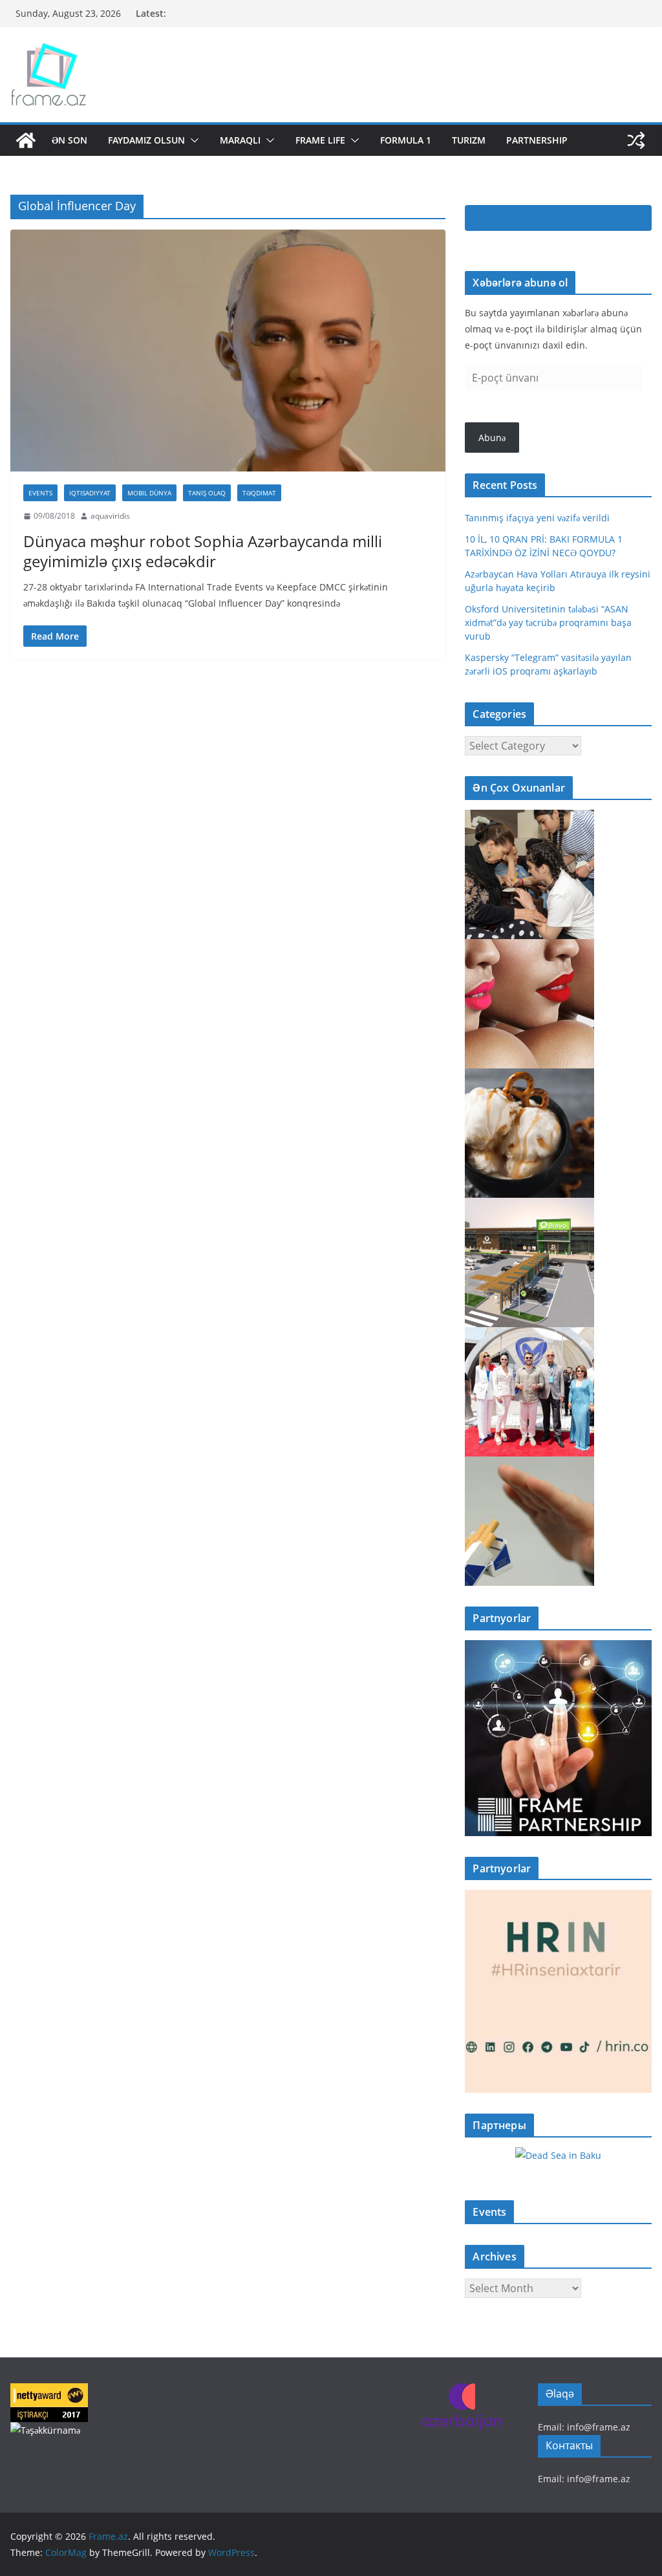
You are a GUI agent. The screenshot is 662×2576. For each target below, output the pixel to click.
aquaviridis (110, 516)
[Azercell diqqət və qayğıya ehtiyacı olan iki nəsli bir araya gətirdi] (529, 818)
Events (40, 493)
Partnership (537, 140)
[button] (192, 140)
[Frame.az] (26, 140)
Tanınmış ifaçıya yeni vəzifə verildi (537, 518)
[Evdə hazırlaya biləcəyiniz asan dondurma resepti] (529, 1077)
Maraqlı (240, 140)
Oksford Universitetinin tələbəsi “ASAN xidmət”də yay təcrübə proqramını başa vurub (548, 622)
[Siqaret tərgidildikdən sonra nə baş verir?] (529, 1465)
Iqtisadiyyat (90, 493)
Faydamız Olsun (146, 140)
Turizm (469, 140)
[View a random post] (636, 140)
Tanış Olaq (207, 493)
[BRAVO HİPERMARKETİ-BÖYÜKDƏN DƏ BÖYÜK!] (529, 1206)
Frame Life (320, 140)
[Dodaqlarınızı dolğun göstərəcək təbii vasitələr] (529, 947)
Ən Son (69, 140)
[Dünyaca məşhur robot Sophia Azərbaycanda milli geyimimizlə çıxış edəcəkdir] (228, 351)
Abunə (492, 438)
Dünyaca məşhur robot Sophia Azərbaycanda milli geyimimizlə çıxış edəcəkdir (203, 551)
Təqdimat (259, 493)
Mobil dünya (149, 493)
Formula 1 (406, 140)
